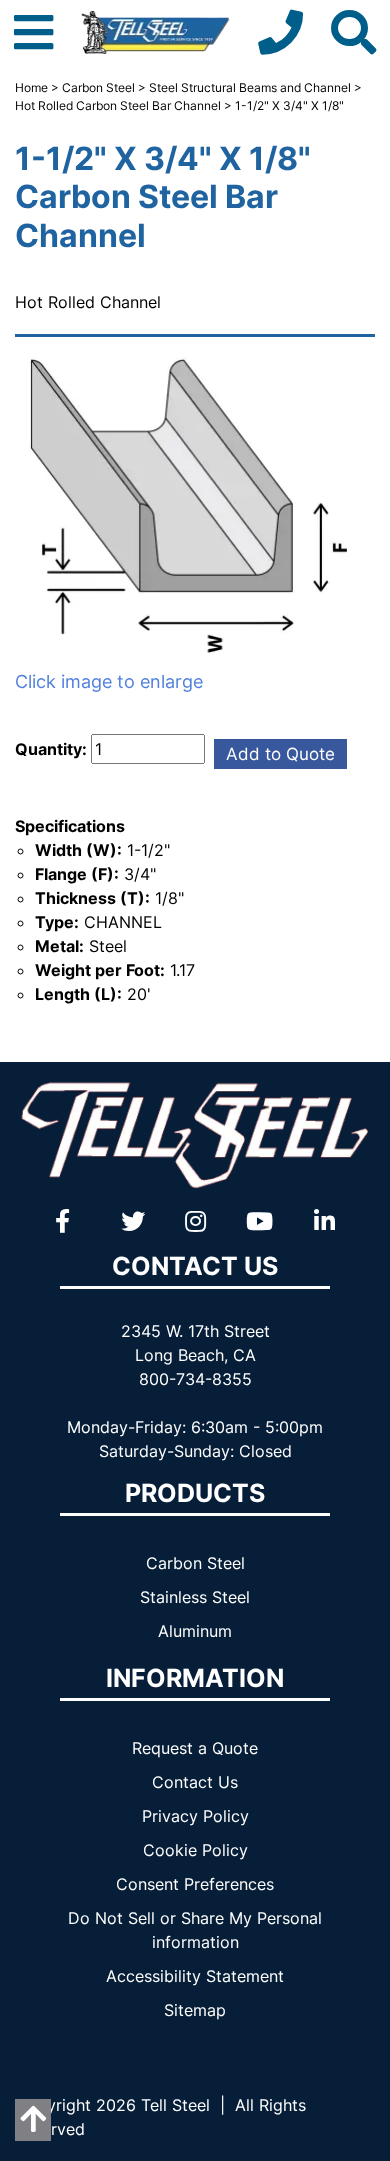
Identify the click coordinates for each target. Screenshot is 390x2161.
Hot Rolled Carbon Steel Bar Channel (118, 105)
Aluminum (195, 1631)
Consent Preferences (195, 1884)
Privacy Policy (195, 1816)
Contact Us (195, 1782)
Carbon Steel (98, 87)
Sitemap (195, 2010)
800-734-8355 (195, 1379)
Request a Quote (195, 1748)
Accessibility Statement (195, 1976)
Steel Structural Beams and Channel (250, 87)
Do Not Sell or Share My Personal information (195, 1930)
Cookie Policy (195, 1850)
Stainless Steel (195, 1597)
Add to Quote (280, 754)
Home (31, 87)
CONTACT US (195, 1266)
